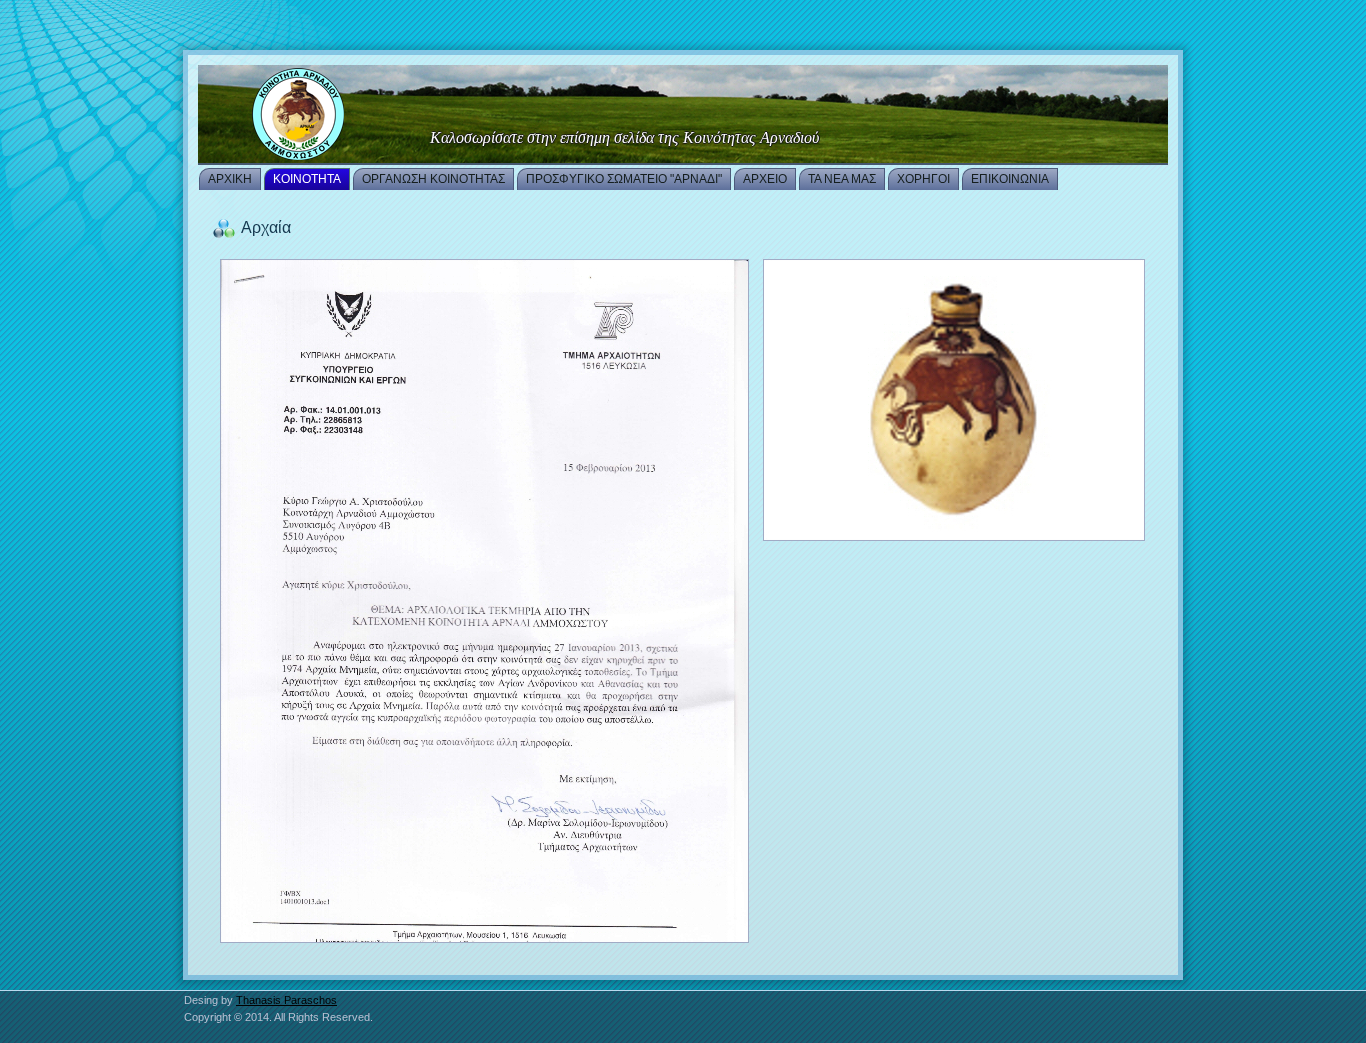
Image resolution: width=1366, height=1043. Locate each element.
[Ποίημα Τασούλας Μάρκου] (683, 115)
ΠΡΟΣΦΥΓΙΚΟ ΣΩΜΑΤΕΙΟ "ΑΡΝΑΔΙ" (624, 179)
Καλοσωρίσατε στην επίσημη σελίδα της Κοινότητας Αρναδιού (624, 137)
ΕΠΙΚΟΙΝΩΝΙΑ (1010, 179)
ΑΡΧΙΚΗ (230, 179)
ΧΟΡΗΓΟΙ (923, 179)
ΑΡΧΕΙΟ (765, 179)
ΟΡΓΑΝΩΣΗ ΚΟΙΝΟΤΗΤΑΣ (433, 179)
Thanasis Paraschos (286, 1000)
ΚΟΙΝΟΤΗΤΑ (307, 179)
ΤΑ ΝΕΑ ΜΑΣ (842, 179)
